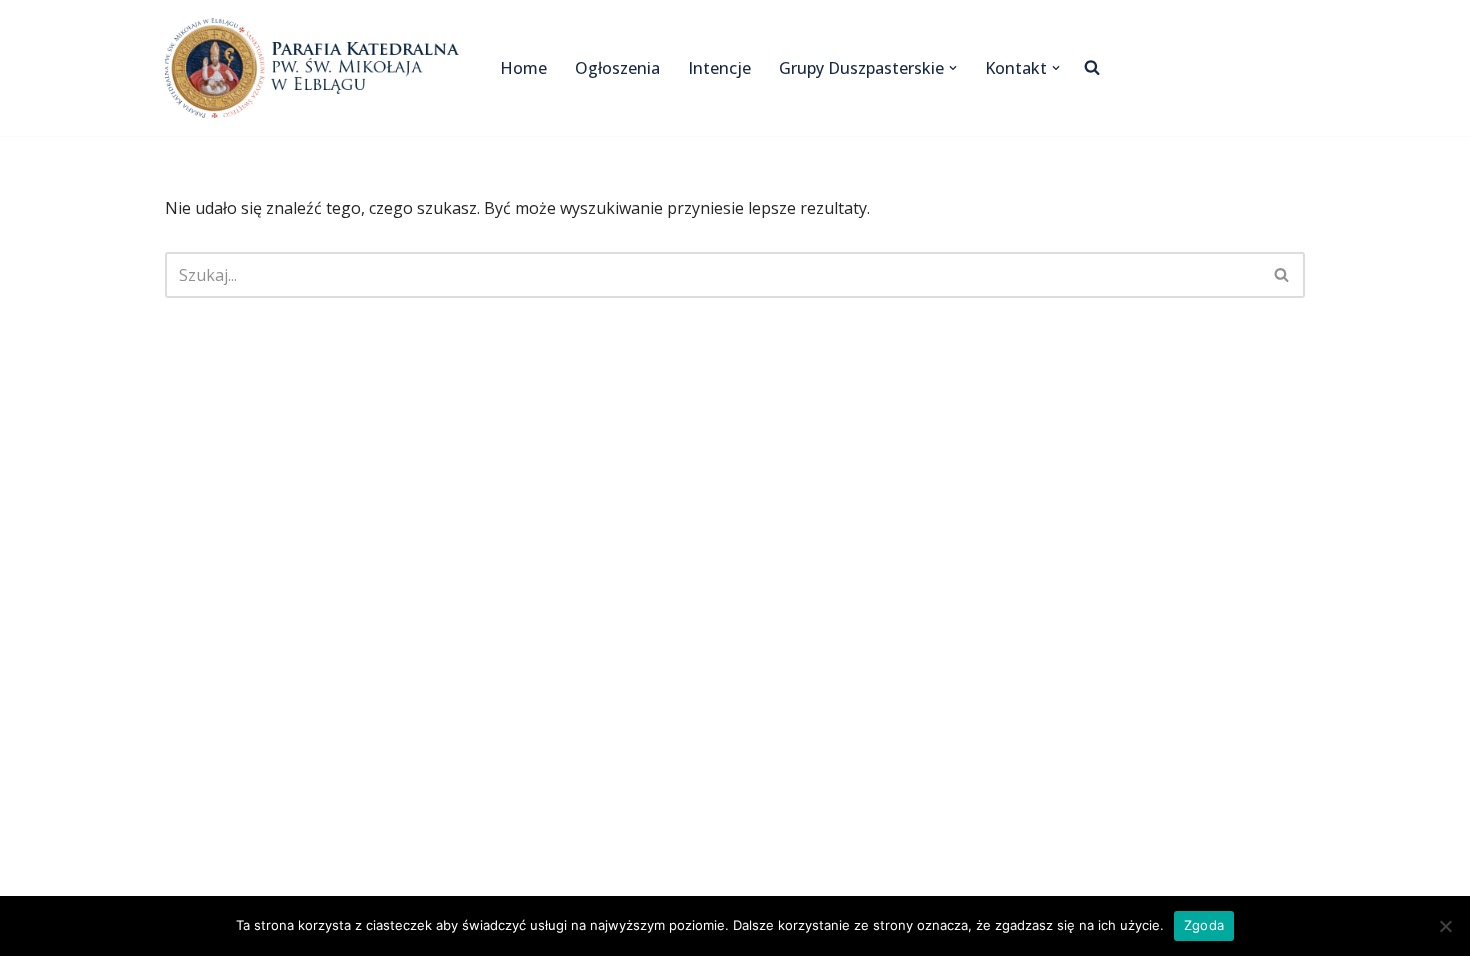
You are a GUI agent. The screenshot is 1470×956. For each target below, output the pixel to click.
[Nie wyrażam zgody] (1445, 926)
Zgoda (1204, 925)
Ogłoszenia (617, 68)
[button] (953, 68)
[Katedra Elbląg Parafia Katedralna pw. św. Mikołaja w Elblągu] (315, 68)
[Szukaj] (1282, 275)
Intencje (719, 68)
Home (523, 68)
